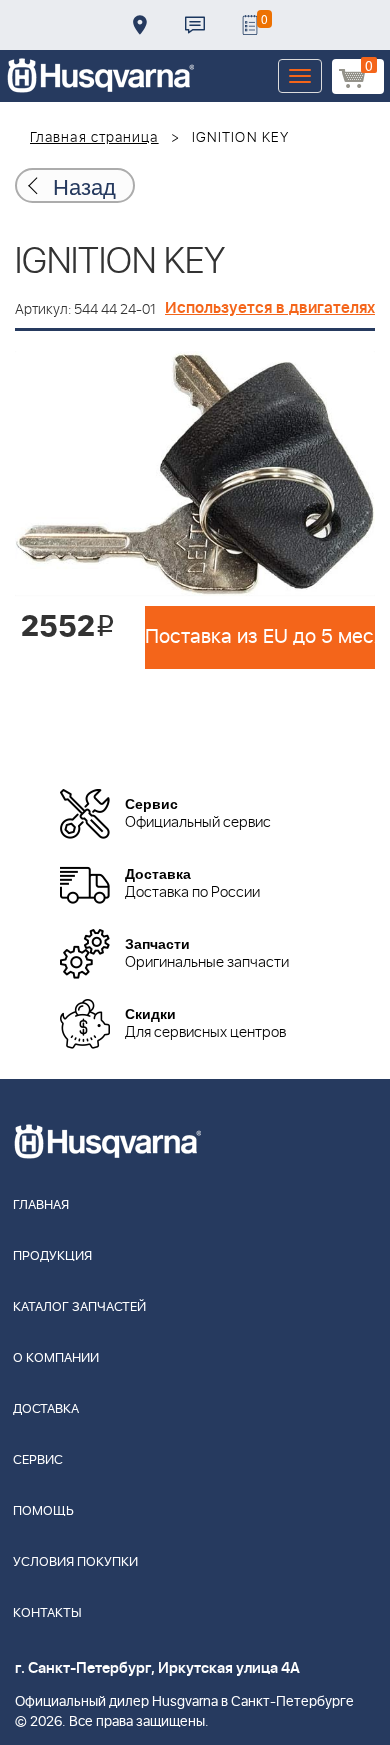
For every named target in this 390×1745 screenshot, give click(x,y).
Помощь (43, 1511)
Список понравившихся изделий (250, 25)
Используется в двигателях (270, 308)
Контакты (195, 25)
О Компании (56, 1358)
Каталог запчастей (79, 1307)
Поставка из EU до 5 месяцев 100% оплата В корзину (260, 637)
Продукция (52, 1256)
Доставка (140, 25)
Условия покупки (75, 1562)
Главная (41, 1205)
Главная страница (94, 138)
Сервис (38, 1460)
